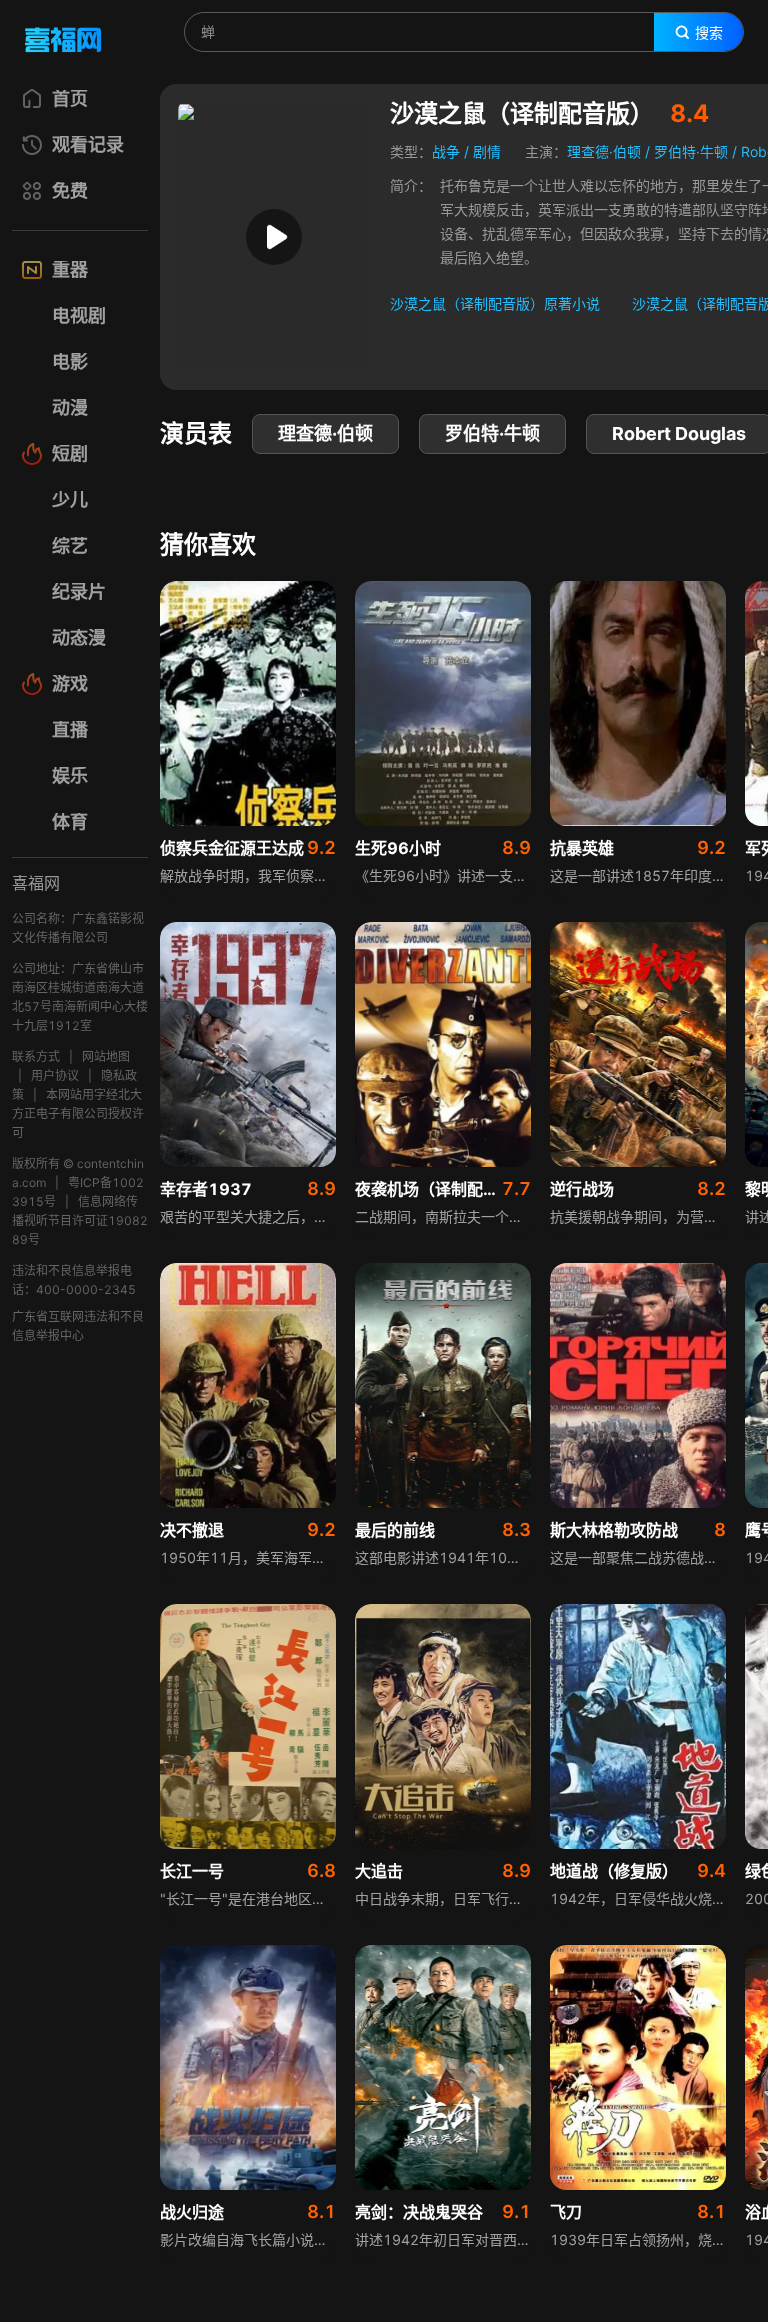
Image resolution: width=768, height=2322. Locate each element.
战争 (446, 151)
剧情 (487, 151)
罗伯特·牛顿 (691, 151)
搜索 (709, 33)
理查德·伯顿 (604, 151)
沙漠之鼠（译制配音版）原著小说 (495, 303)
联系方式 (36, 1056)
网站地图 (106, 1056)
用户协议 (55, 1075)
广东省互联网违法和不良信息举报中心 (78, 1326)
